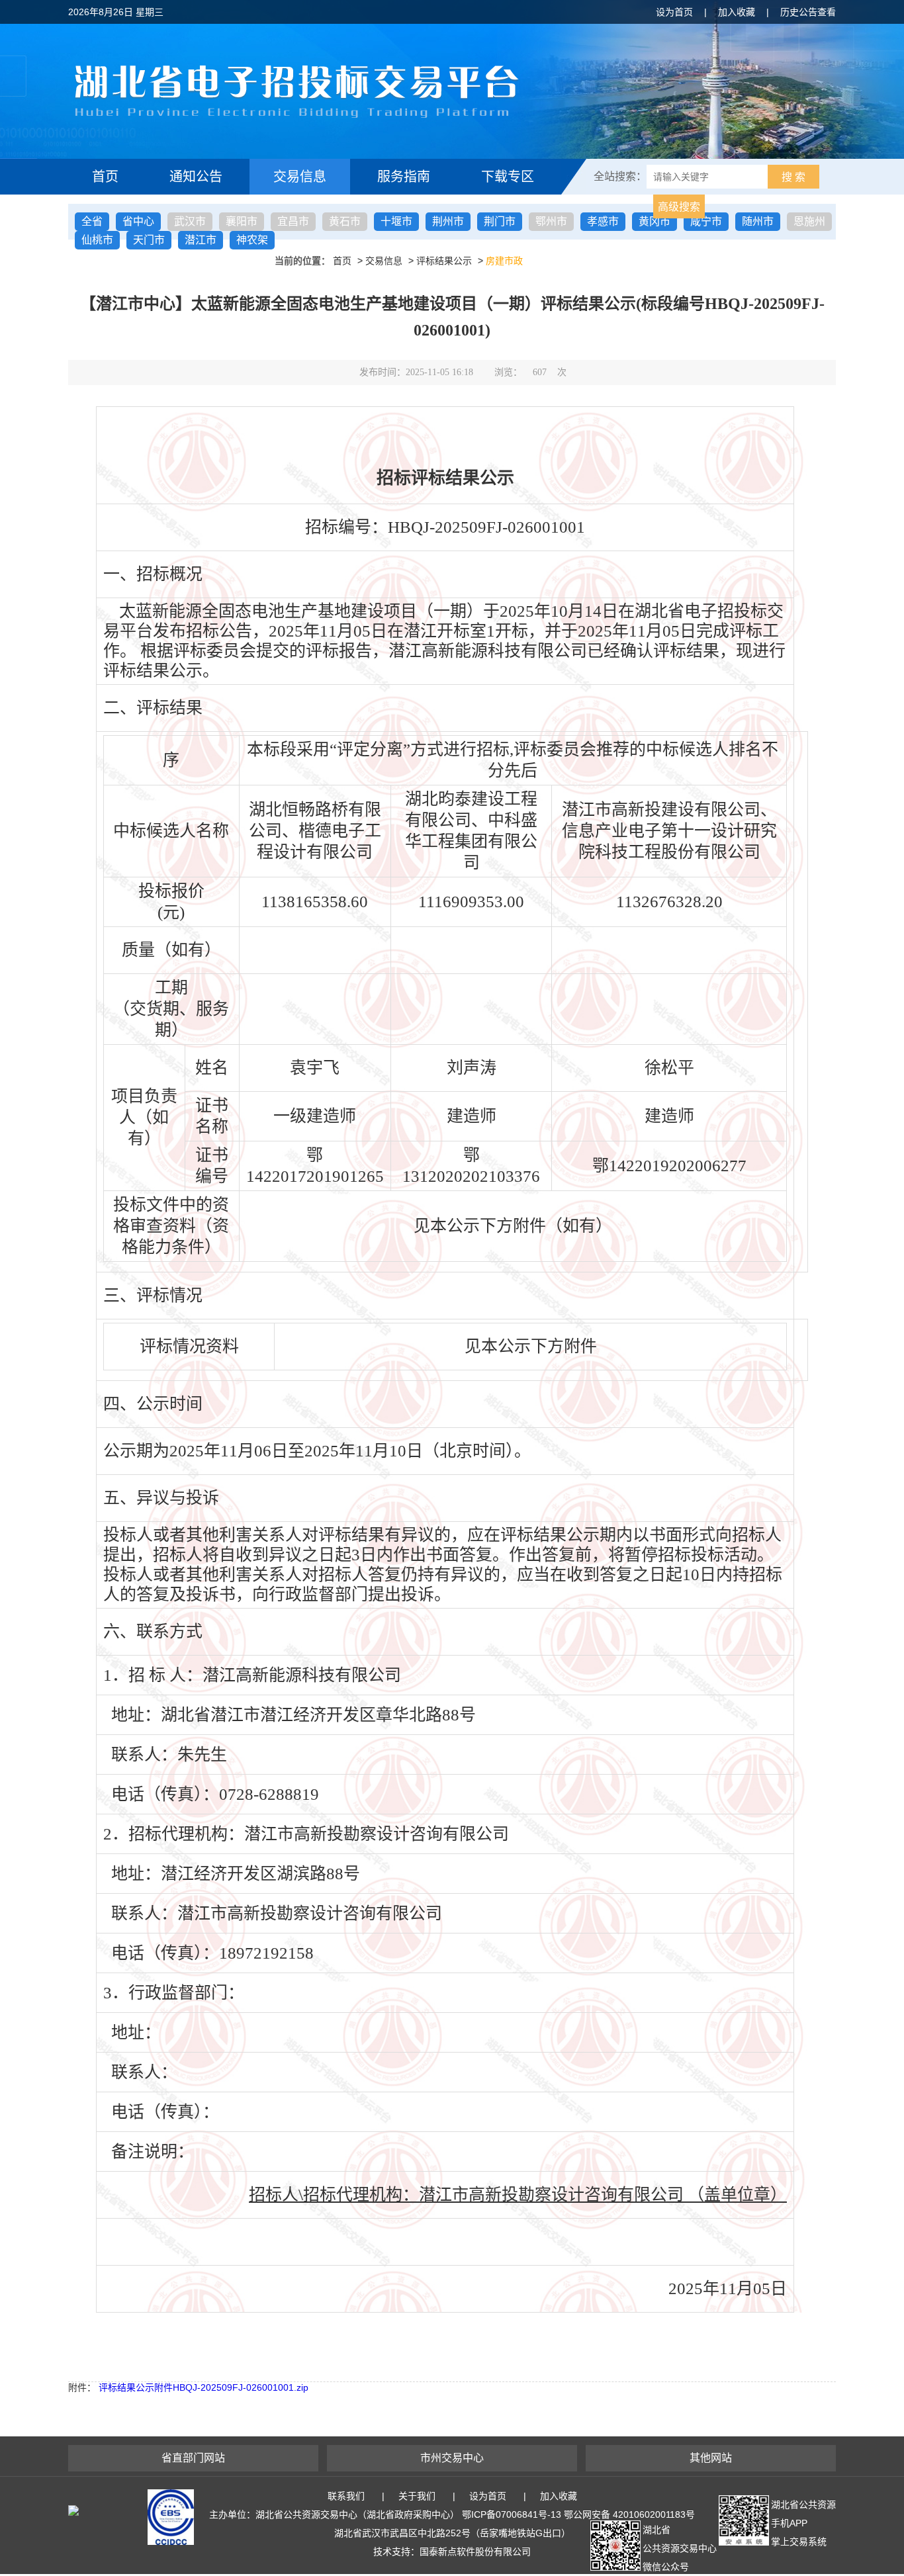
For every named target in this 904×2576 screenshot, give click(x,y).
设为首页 (674, 12)
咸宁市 (706, 221)
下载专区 (508, 177)
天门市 (149, 240)
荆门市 (500, 221)
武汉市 (190, 221)
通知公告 (196, 177)
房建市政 (504, 261)
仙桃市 (97, 240)
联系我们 (346, 2496)
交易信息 (300, 177)
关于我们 (417, 2496)
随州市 (758, 221)
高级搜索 (679, 207)
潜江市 (201, 240)
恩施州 (809, 221)
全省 (92, 221)
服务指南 (404, 177)
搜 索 (793, 177)
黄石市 (345, 221)
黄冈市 (655, 221)
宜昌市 (293, 221)
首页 (105, 177)
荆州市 (448, 221)
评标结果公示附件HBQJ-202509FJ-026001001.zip (203, 2387)
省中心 (138, 221)
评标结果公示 (444, 261)
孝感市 (603, 221)
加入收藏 (737, 12)
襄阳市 (242, 221)
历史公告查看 (808, 12)
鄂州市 (551, 221)
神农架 (252, 240)
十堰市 (396, 221)
